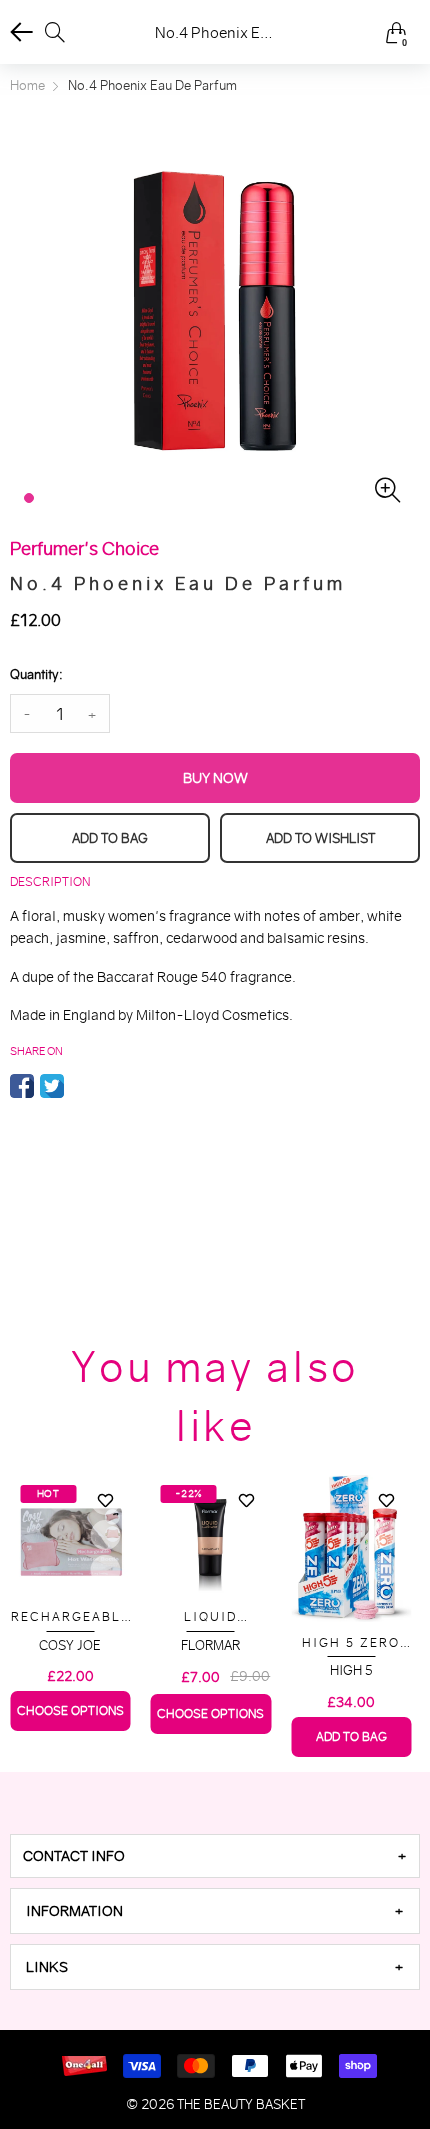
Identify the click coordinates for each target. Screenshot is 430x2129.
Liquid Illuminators (211, 1617)
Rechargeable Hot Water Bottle (70, 1617)
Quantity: (36, 674)
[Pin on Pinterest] (82, 1086)
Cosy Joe (70, 1645)
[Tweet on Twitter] (52, 1086)
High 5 (351, 1670)
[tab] (215, 1856)
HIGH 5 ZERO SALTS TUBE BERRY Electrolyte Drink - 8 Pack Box (351, 1643)
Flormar (210, 1645)
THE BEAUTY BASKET (241, 2104)
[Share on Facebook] (22, 1086)
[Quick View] (106, 1535)
